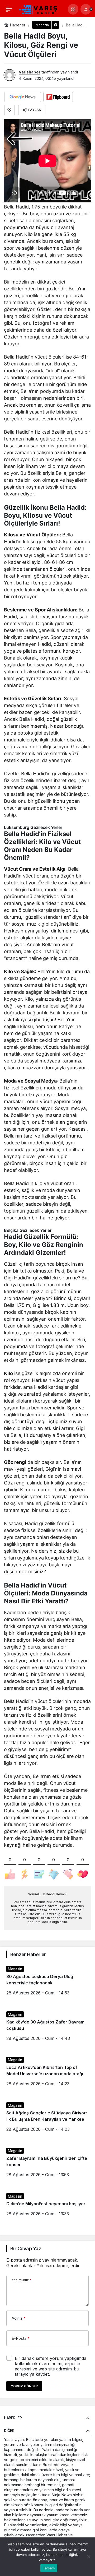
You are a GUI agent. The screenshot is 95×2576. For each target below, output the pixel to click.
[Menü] (9, 9)
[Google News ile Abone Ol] (23, 97)
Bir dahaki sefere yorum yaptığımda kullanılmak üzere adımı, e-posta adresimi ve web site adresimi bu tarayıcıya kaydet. (51, 2366)
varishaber (30, 72)
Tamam (49, 2568)
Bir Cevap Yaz (26, 2248)
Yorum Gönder (24, 2386)
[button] (73, 9)
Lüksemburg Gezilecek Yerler (33, 827)
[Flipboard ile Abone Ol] (58, 97)
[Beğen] (9, 110)
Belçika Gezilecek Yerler (28, 1230)
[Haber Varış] (39, 9)
